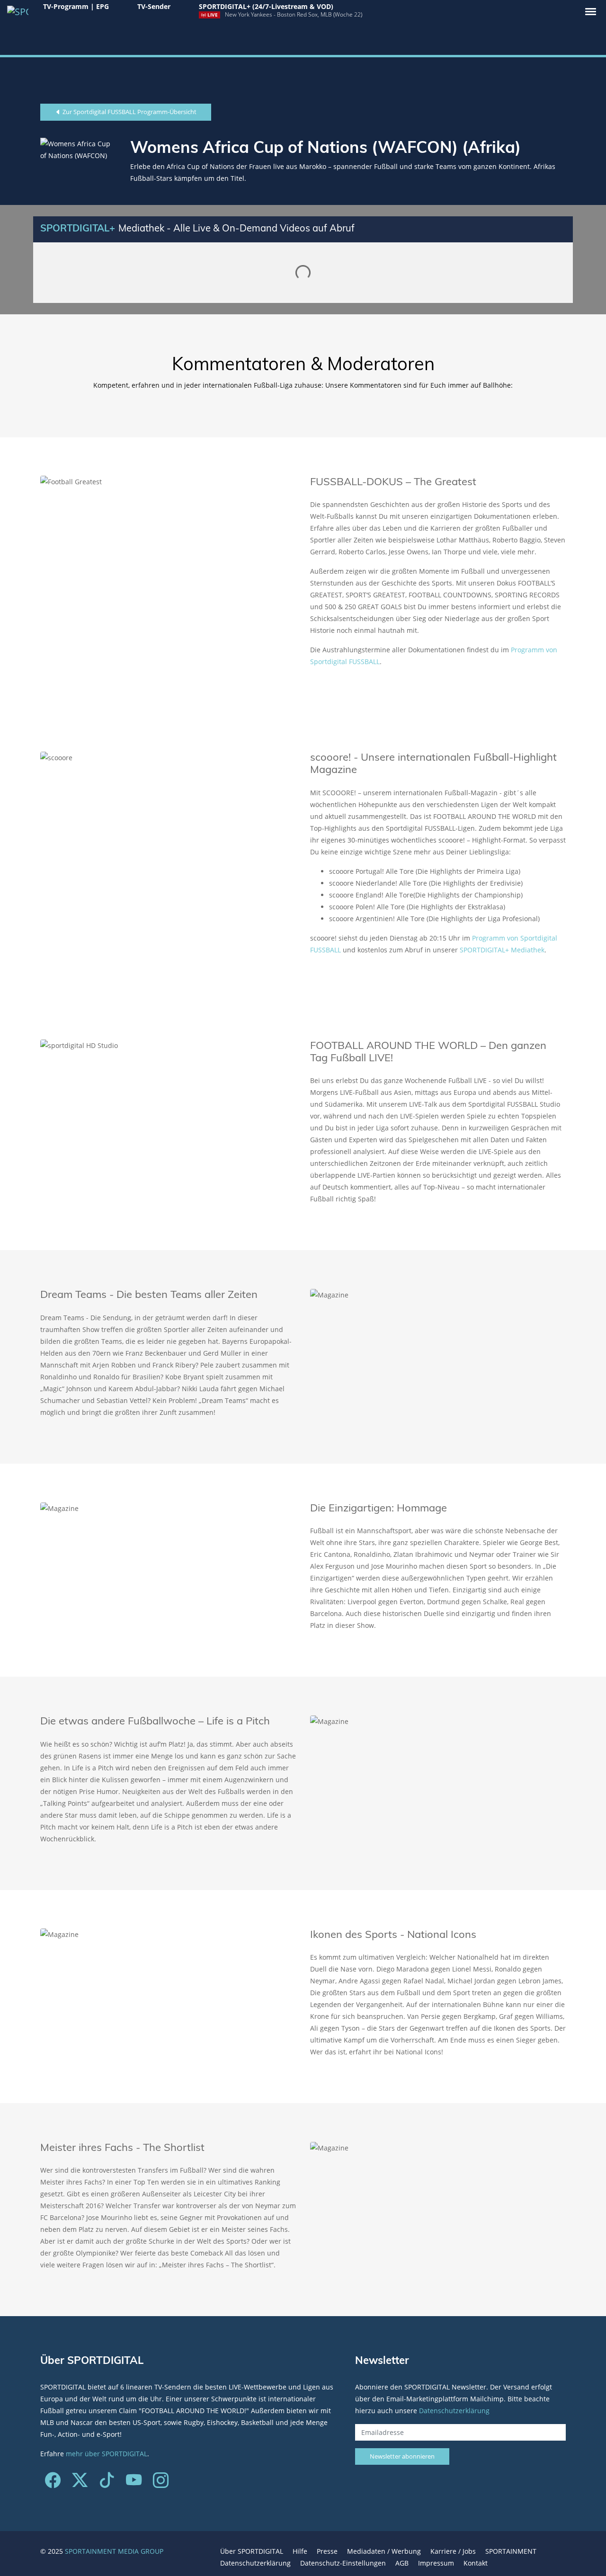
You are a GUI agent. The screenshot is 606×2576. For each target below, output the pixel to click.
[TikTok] (107, 2483)
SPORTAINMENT (511, 2551)
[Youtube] (134, 2483)
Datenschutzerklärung (454, 2411)
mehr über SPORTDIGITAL (107, 2454)
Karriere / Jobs (453, 2551)
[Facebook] (53, 2483)
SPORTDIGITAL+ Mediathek (502, 950)
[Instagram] (161, 2483)
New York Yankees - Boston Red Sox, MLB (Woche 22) (294, 14)
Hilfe (300, 2551)
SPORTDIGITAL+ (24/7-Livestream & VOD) (266, 6)
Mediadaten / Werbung (384, 2551)
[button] (591, 12)
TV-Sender (154, 6)
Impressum (436, 2563)
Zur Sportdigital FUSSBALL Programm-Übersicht (129, 112)
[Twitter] (80, 2483)
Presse (327, 2551)
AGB (402, 2563)
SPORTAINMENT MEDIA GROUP (114, 2551)
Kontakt (476, 2563)
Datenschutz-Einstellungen (343, 2563)
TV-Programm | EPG (76, 6)
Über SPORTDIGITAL (252, 2551)
